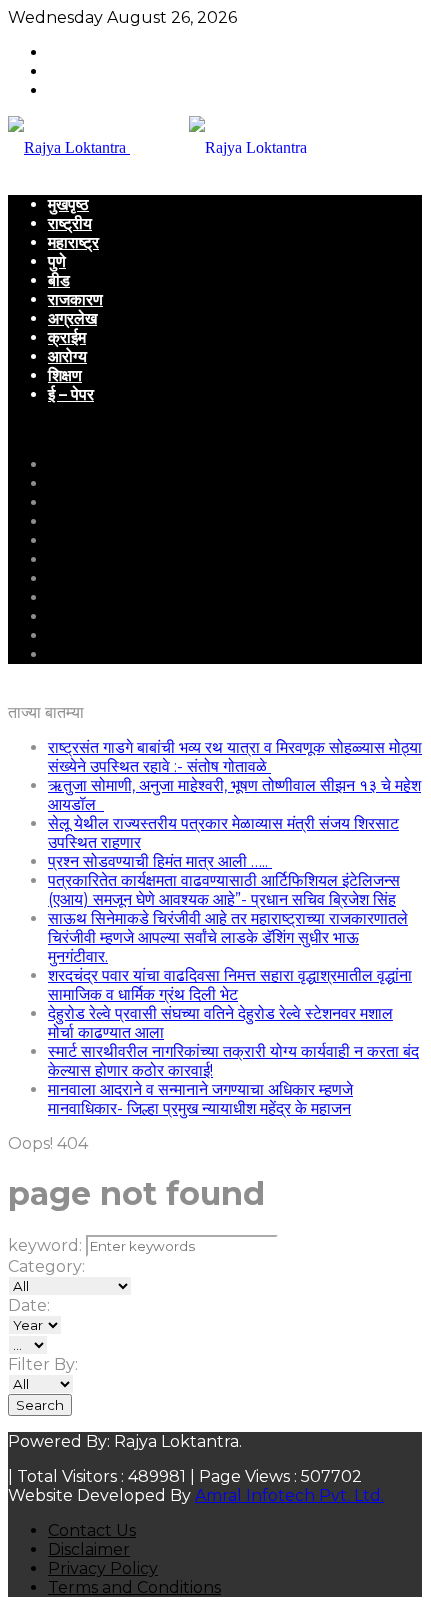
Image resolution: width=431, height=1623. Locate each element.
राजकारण (75, 299)
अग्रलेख (72, 318)
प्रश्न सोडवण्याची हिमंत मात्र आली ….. (160, 861)
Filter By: (43, 1364)
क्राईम (67, 337)
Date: (29, 1305)
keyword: (45, 1245)
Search (40, 1405)
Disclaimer (89, 1549)
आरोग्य (67, 356)
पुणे (57, 261)
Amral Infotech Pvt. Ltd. (289, 1495)
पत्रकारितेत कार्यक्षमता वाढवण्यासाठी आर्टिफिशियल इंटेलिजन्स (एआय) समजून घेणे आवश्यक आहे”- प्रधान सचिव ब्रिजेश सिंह (224, 890)
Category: (46, 1266)
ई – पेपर (71, 394)
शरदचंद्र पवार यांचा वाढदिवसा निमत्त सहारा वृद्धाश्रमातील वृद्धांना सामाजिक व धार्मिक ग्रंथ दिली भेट (230, 985)
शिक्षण (65, 375)
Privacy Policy (103, 1568)
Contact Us (92, 1530)
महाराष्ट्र (73, 242)
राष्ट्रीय (70, 223)
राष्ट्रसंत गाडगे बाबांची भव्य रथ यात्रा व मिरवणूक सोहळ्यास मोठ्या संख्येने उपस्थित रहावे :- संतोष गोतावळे (235, 757)
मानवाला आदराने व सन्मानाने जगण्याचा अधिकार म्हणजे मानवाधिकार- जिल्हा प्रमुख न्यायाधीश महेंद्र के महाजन (200, 1099)
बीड (59, 280)
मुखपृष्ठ (68, 204)
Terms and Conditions (134, 1587)
